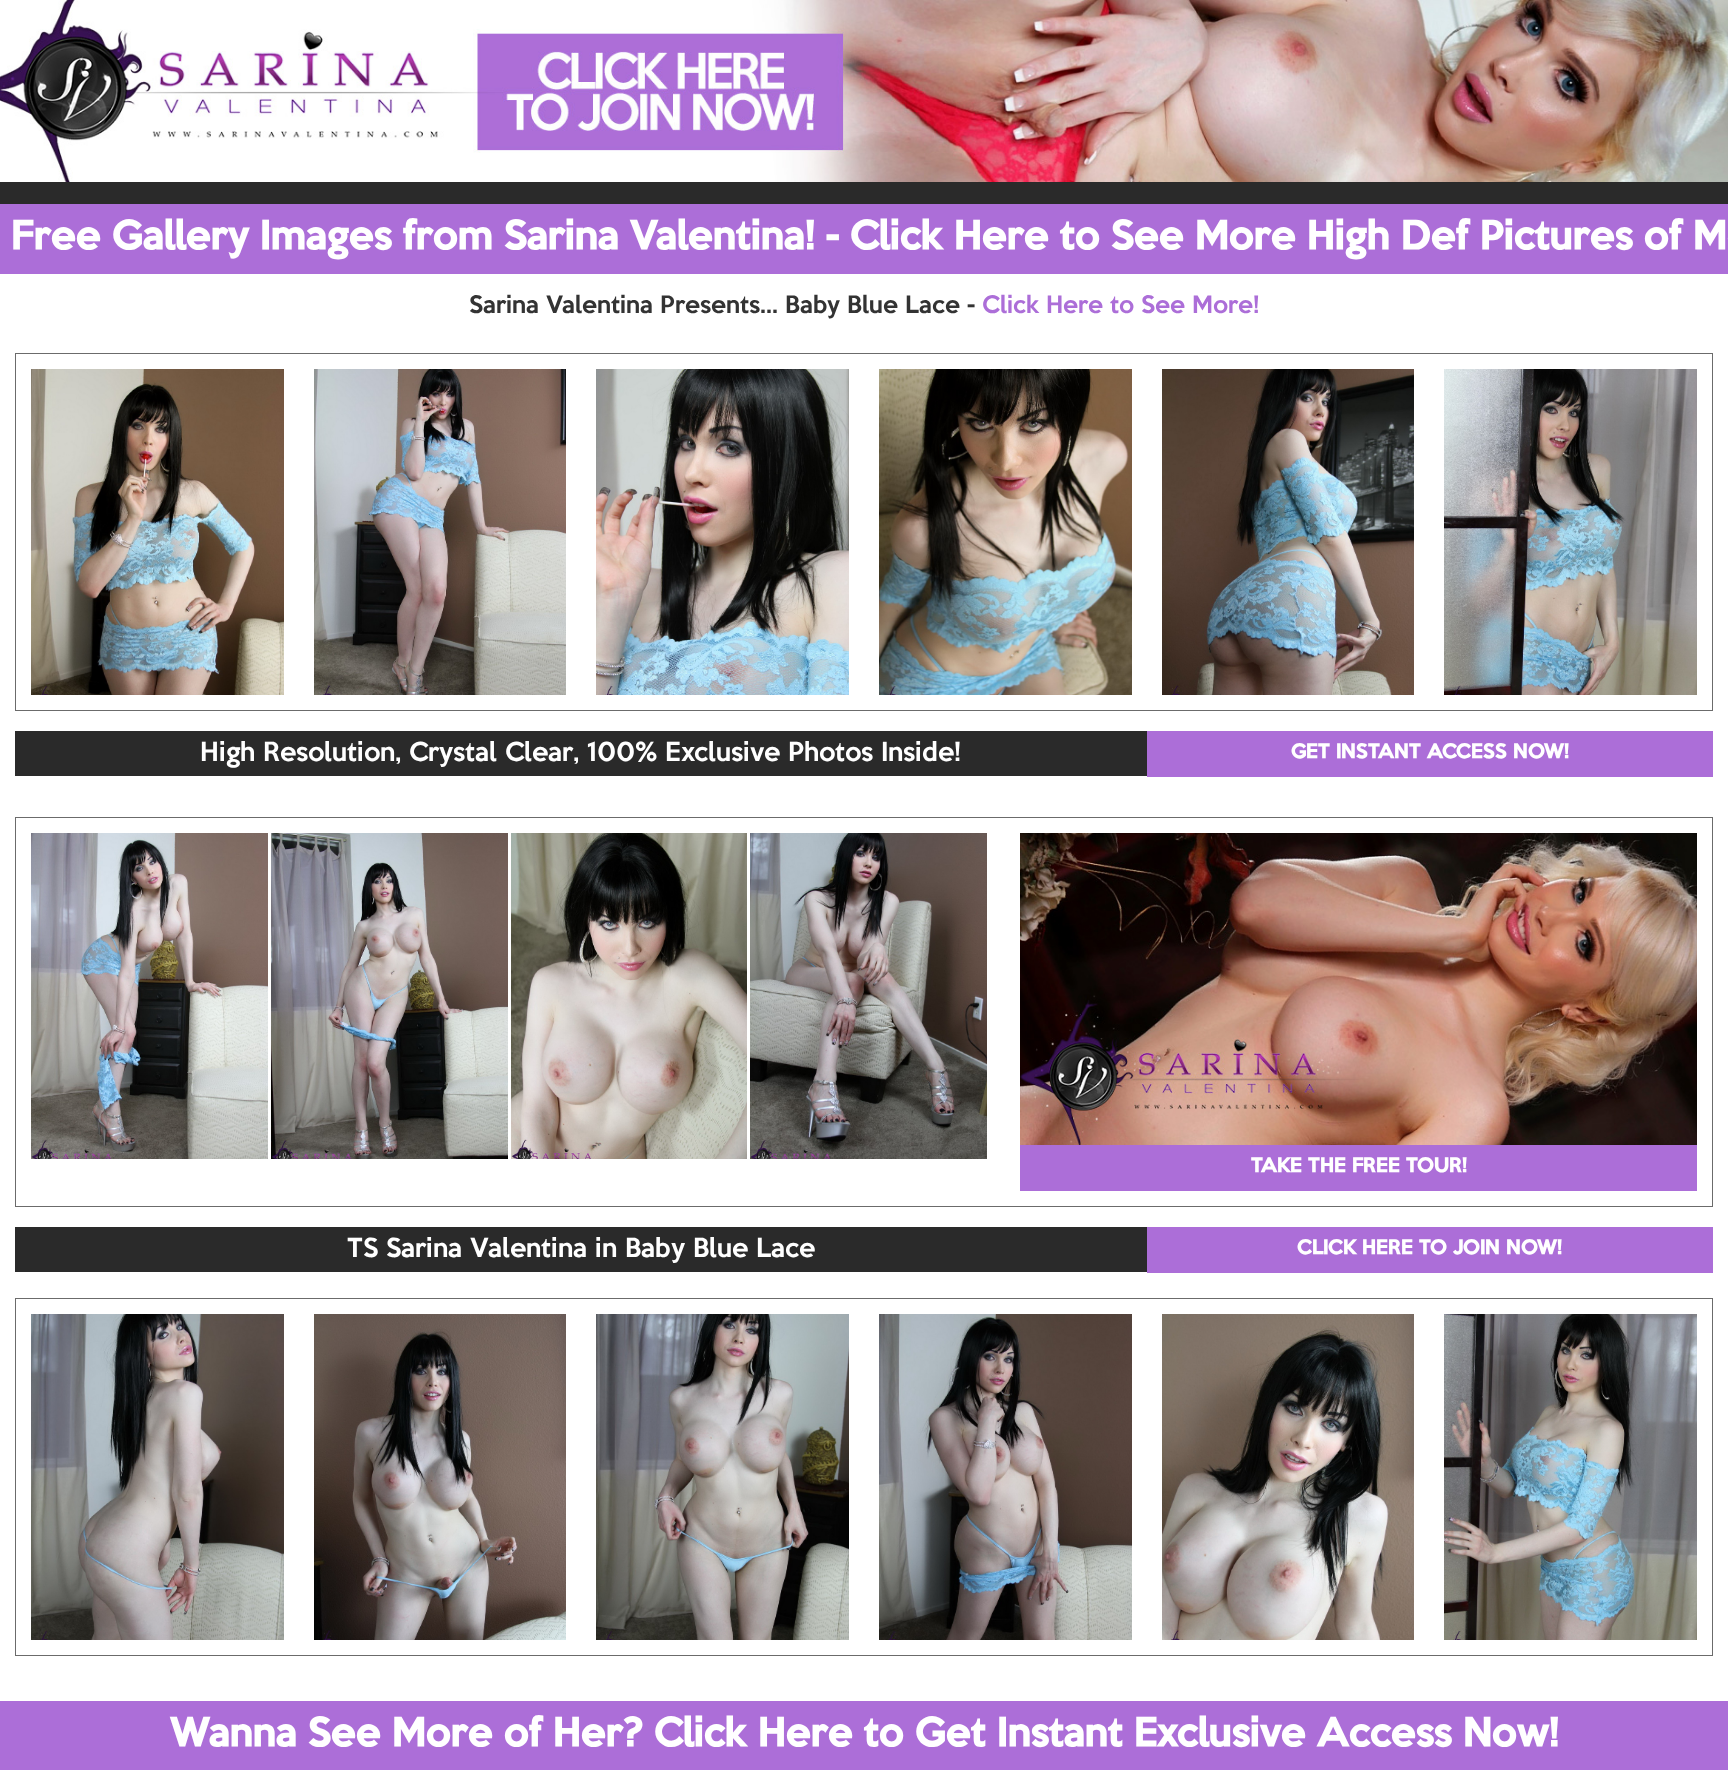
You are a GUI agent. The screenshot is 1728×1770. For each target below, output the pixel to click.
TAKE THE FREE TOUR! (1359, 1167)
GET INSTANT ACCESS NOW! (1430, 753)
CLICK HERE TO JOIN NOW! (1429, 1249)
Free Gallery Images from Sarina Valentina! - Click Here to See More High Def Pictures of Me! (869, 238)
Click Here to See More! (1120, 306)
